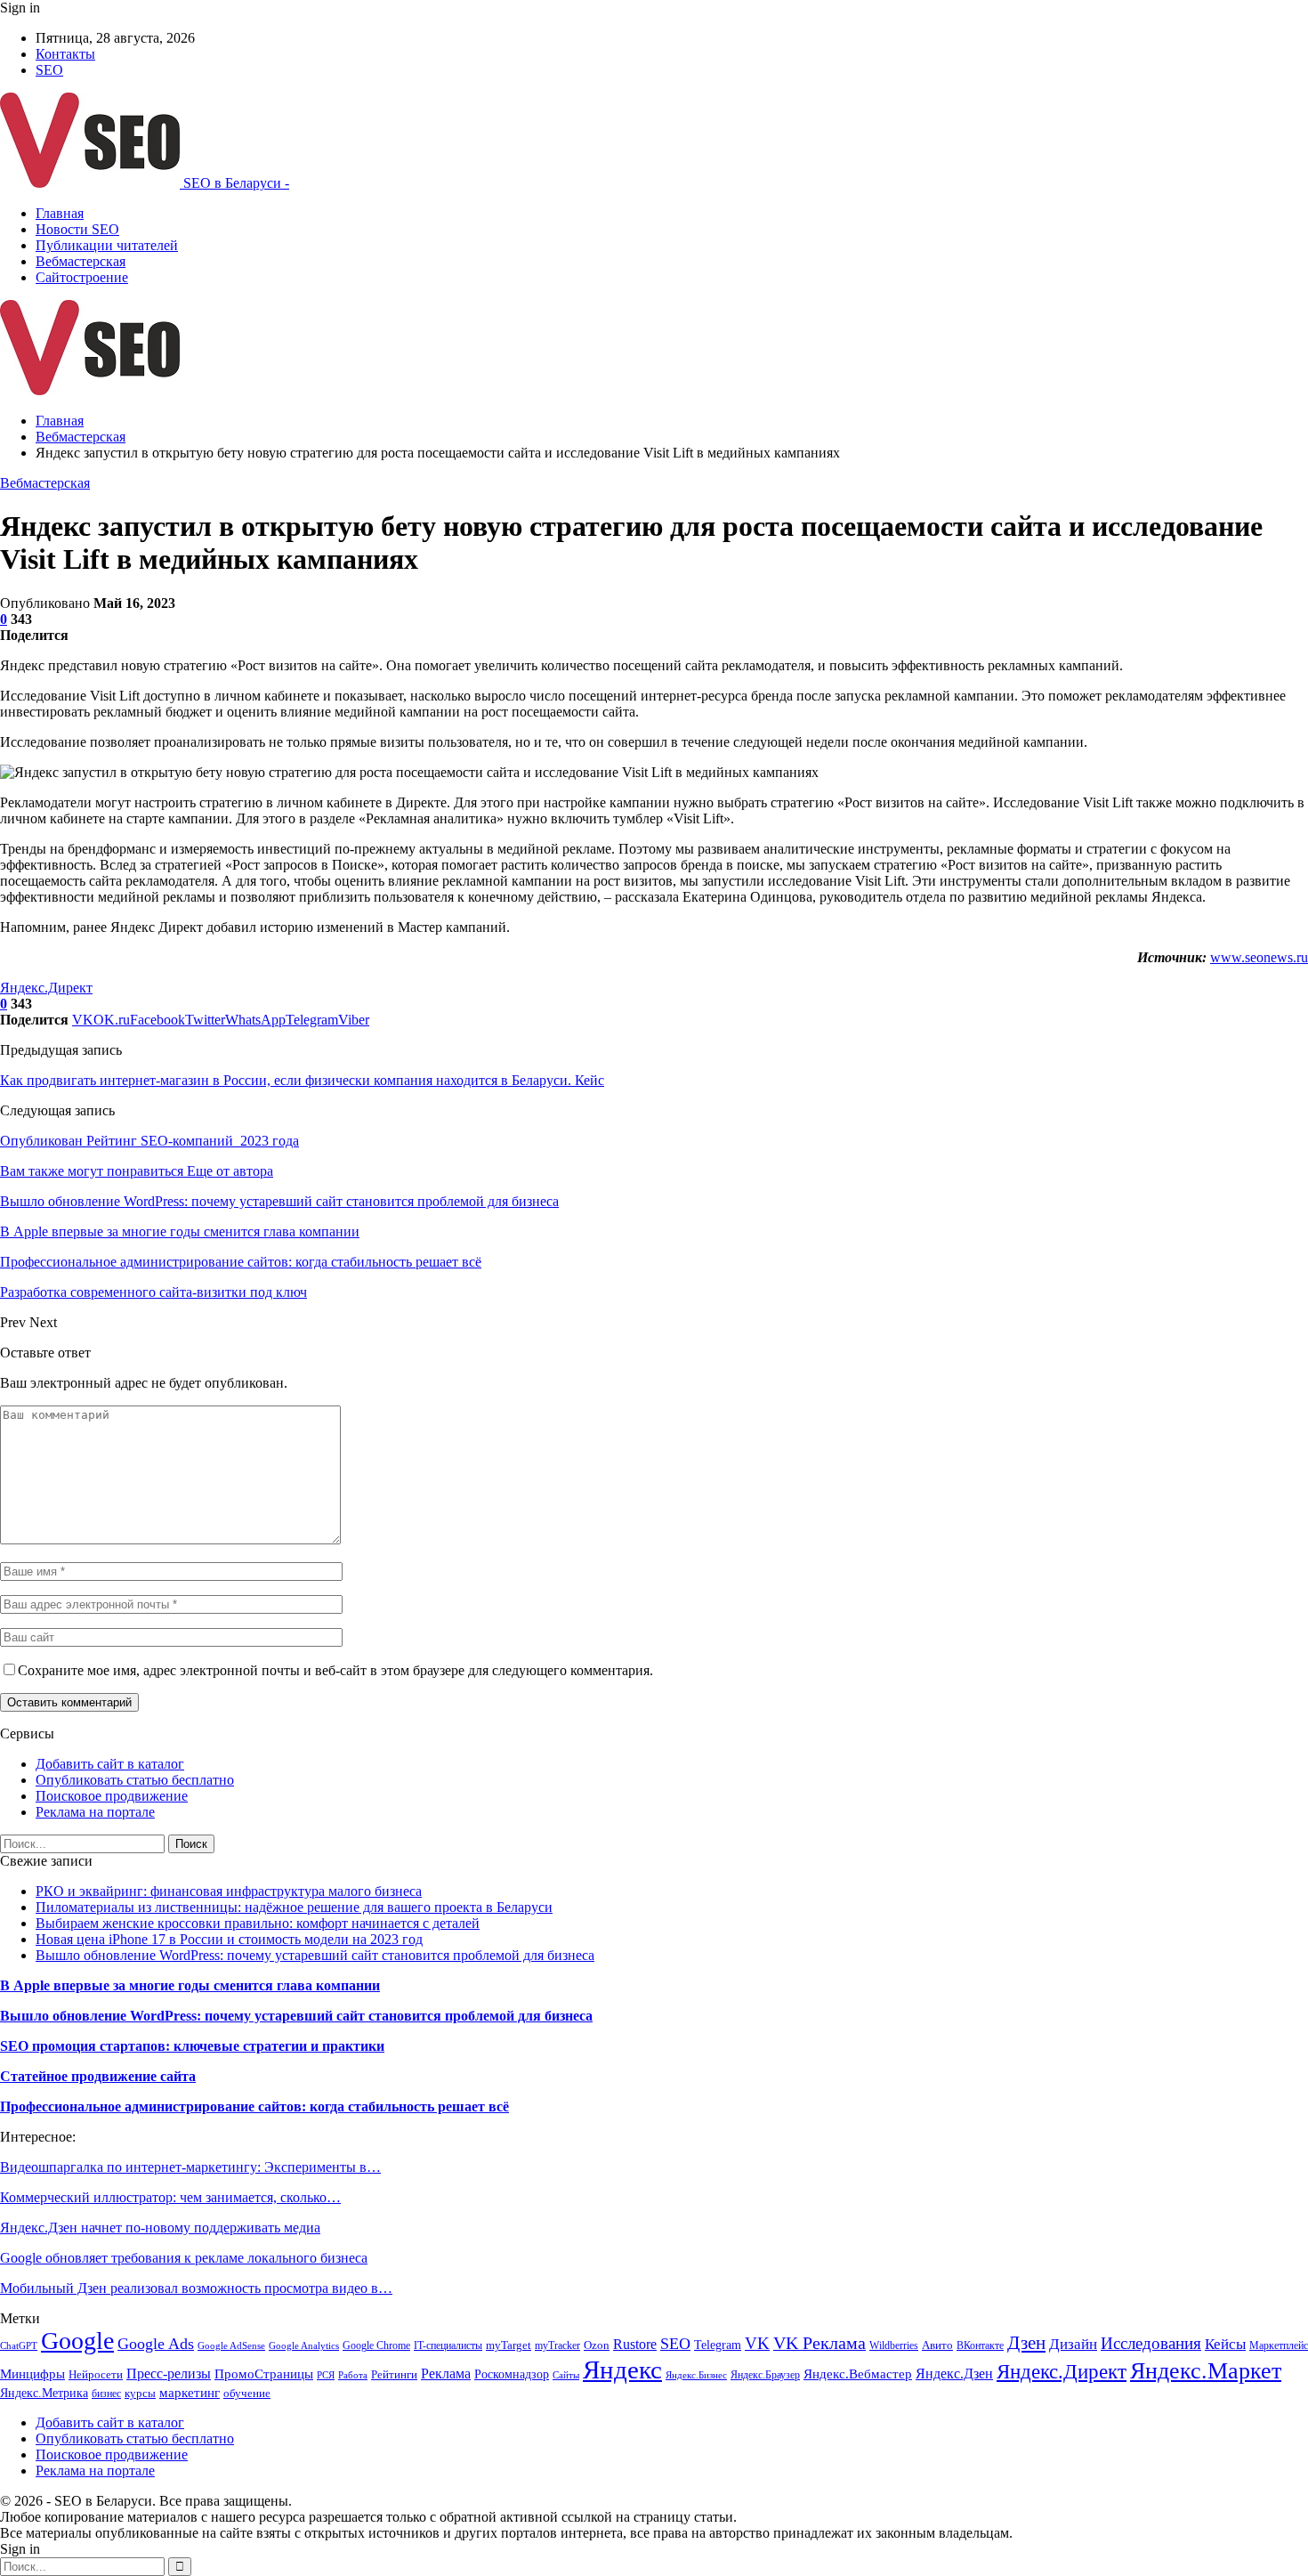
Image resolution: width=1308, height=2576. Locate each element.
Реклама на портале (95, 1812)
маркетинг (190, 2392)
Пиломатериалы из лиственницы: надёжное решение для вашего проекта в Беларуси (294, 1907)
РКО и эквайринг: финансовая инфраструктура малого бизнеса (229, 1891)
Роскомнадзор (512, 2374)
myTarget (509, 2345)
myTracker (557, 2345)
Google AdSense (231, 2346)
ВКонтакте (980, 2345)
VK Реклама (820, 2343)
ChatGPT (19, 2346)
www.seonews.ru (1259, 957)
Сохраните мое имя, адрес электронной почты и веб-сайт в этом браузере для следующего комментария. (335, 1670)
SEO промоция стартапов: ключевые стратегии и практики (192, 2046)
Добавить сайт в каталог (110, 1764)
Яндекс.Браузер (765, 2375)
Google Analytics (304, 2346)
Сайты (566, 2375)
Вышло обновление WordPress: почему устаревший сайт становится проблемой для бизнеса (315, 1955)
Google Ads (156, 2344)
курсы (140, 2394)
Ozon (597, 2345)
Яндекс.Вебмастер (858, 2374)
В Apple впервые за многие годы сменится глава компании (190, 1985)
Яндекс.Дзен (954, 2373)
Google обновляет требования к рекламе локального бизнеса (184, 2258)
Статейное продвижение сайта (98, 2076)
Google (77, 2341)
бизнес (106, 2394)
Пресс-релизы (169, 2373)
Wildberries (894, 2345)
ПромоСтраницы (264, 2374)
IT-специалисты (448, 2345)
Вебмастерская (81, 261)
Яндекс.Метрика (44, 2393)
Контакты (65, 54)
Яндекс (622, 2369)
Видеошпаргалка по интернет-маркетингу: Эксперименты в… (190, 2167)
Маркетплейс (1279, 2345)
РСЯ (326, 2375)
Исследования (1151, 2343)
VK (757, 2343)
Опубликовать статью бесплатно (135, 1780)
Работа (353, 2375)
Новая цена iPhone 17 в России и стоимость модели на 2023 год (229, 1939)
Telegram (718, 2345)
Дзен (1026, 2343)
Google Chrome (376, 2345)
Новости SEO (77, 229)
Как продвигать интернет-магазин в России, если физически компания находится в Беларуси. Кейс (302, 1080)
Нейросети (96, 2375)
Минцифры (32, 2374)
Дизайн (1073, 2344)
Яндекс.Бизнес (696, 2375)
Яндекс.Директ (46, 988)
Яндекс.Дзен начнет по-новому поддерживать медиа (160, 2228)
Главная (60, 213)
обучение (247, 2393)
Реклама (446, 2373)
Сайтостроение (82, 277)
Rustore (635, 2344)
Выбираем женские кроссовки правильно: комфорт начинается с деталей (258, 1923)
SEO (49, 70)
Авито (937, 2345)
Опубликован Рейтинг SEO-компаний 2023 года (149, 1141)
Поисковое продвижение (112, 1796)
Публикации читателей (107, 245)
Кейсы (1225, 2344)
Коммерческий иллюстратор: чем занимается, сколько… (170, 2197)
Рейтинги (394, 2374)
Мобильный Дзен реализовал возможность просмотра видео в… (196, 2288)
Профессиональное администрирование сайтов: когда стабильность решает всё (254, 2106)
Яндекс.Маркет (1206, 2371)
